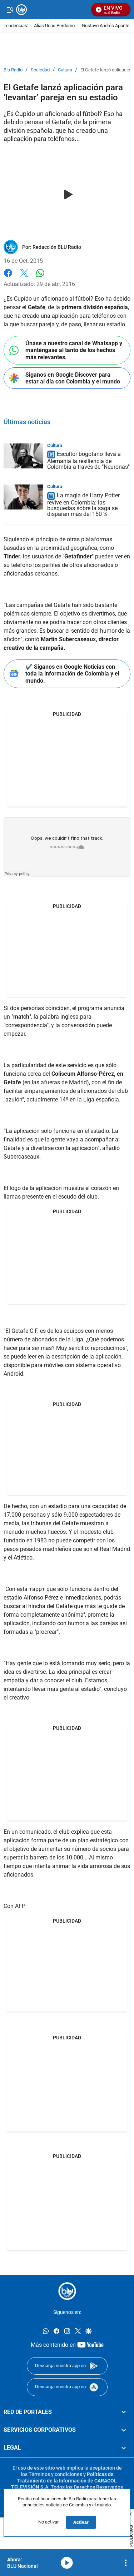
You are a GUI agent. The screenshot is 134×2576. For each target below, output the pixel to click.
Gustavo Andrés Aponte (106, 26)
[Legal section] (124, 2448)
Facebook (8, 277)
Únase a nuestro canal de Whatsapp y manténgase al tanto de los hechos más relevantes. (74, 350)
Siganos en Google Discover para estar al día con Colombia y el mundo (73, 378)
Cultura (65, 70)
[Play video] (67, 195)
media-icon (67, 2563)
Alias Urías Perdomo (54, 26)
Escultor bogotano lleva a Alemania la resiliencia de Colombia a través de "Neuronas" (88, 461)
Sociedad (40, 70)
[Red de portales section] (124, 2412)
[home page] (67, 2291)
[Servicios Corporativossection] (124, 2430)
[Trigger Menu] (10, 10)
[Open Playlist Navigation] (126, 2563)
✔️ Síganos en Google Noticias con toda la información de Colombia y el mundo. (72, 674)
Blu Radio (13, 70)
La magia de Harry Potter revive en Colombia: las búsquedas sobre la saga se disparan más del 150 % (83, 505)
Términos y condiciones (55, 2474)
